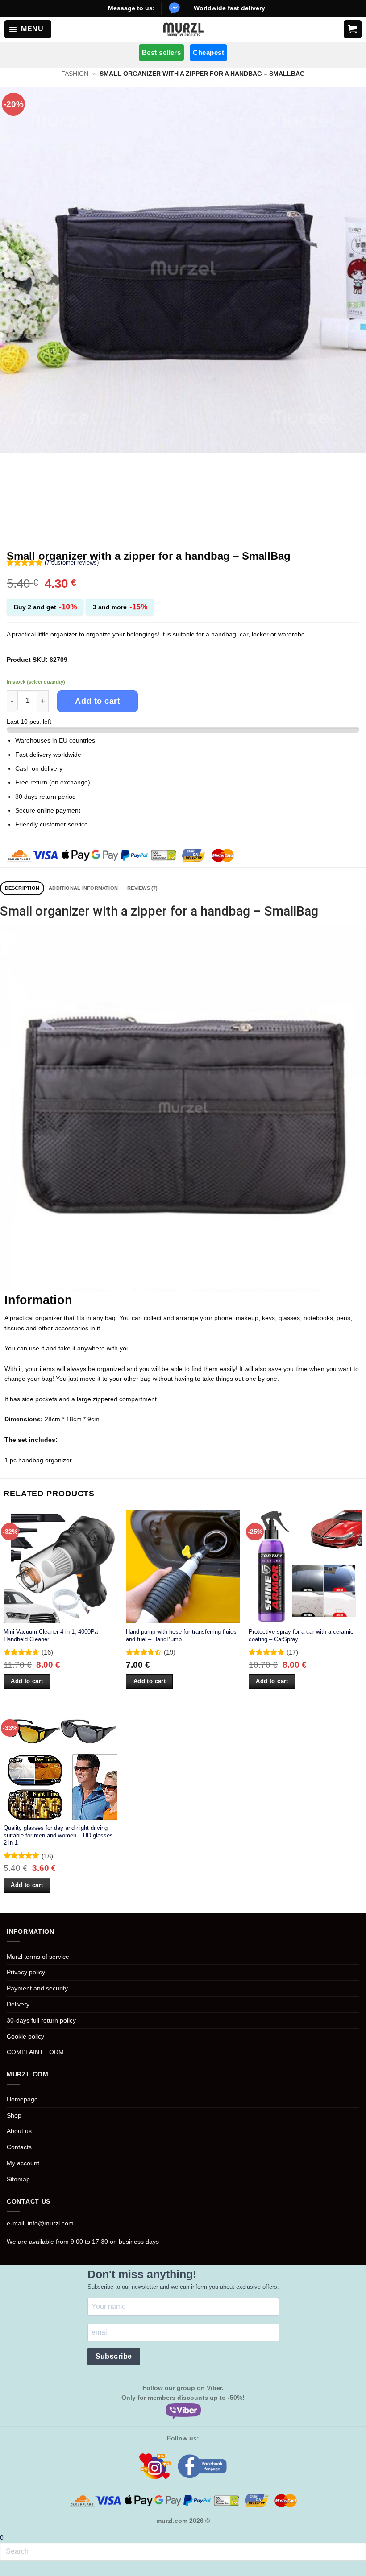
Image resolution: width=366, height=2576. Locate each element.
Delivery (18, 2004)
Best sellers (161, 52)
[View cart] (353, 29)
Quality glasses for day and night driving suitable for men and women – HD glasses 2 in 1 (58, 1835)
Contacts (19, 2147)
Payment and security (37, 1988)
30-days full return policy (41, 2020)
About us (19, 2131)
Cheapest (208, 52)
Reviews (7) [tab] (143, 888)
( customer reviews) (72, 563)
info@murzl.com (51, 2223)
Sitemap (18, 2179)
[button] (28, 29)
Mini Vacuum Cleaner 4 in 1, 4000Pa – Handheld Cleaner (53, 1635)
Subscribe (114, 2356)
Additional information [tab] (83, 888)
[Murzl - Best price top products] (183, 29)
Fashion (75, 74)
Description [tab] (22, 888)
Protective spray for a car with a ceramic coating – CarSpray (301, 1635)
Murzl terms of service (38, 1957)
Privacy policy (26, 1972)
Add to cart (98, 701)
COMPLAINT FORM (35, 2052)
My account (23, 2163)
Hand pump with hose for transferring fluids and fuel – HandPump (181, 1635)
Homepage (22, 2099)
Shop (14, 2115)
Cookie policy (25, 2036)
